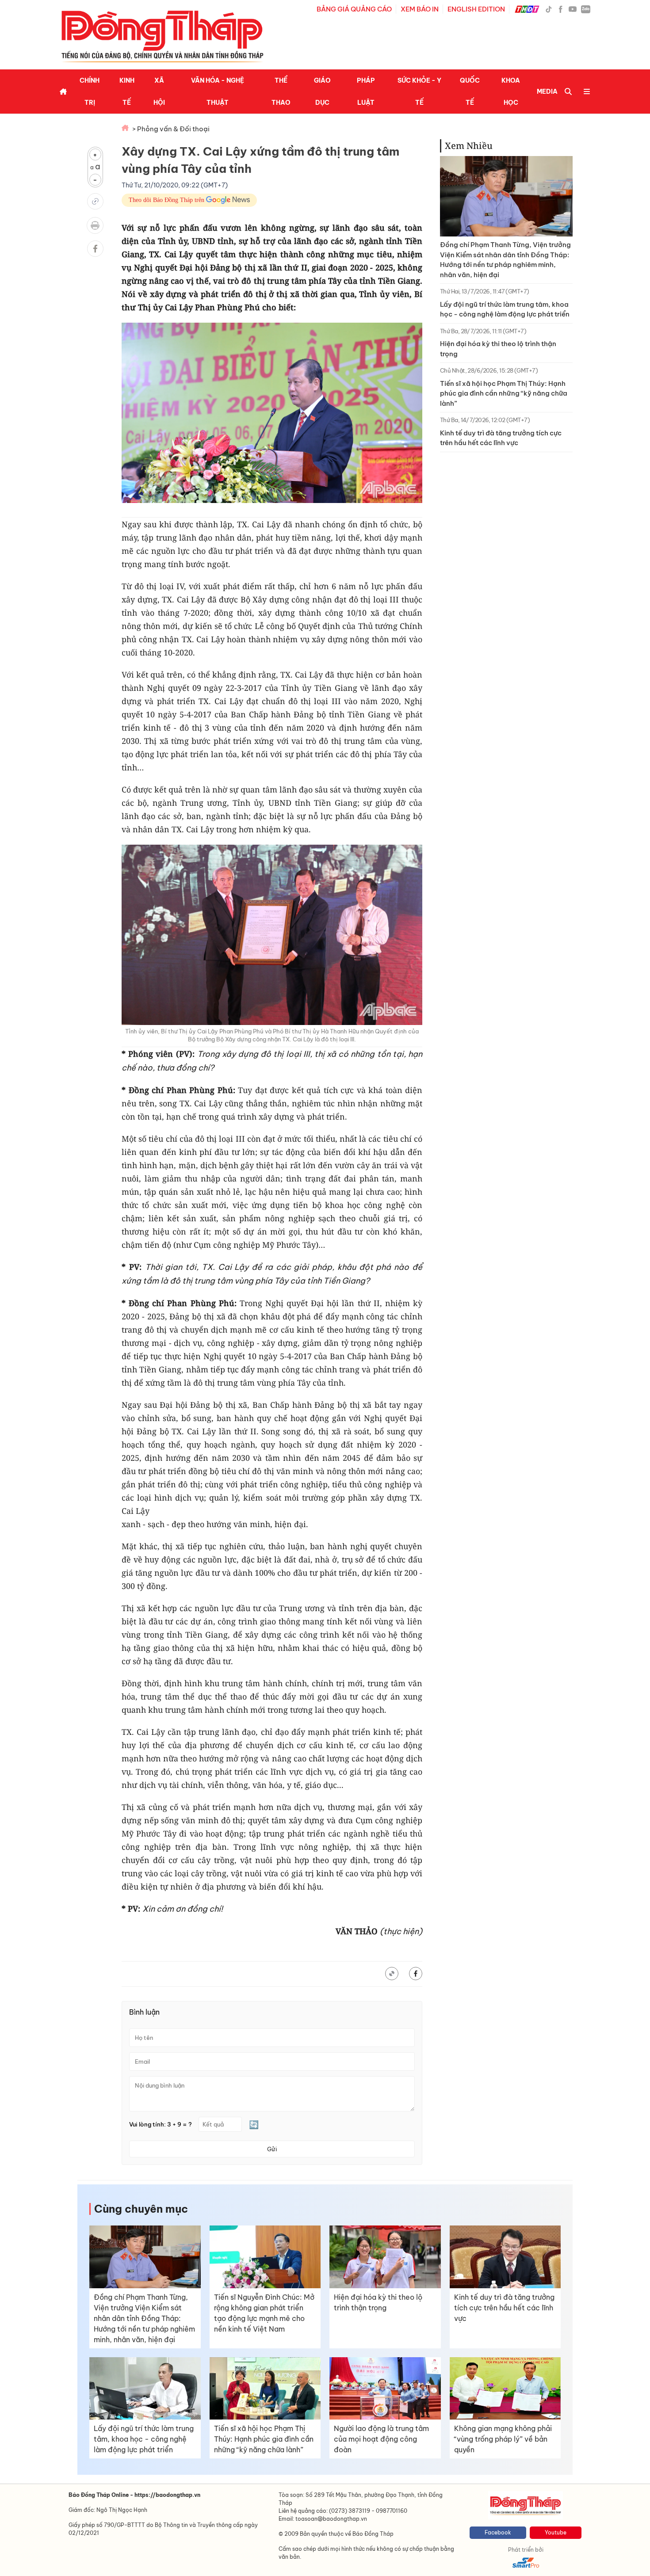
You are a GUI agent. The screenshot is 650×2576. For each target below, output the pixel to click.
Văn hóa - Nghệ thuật (218, 91)
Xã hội (159, 91)
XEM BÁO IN (420, 9)
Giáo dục (322, 91)
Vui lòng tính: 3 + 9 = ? (161, 2124)
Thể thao (281, 91)
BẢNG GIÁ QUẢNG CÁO (354, 9)
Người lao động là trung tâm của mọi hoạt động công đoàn (381, 2439)
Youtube (556, 2532)
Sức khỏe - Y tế (419, 91)
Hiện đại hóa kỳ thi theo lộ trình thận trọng (498, 349)
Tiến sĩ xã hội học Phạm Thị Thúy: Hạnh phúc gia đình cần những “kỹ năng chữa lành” (504, 393)
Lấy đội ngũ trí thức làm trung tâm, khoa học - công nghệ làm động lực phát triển (505, 309)
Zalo (586, 9)
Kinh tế (127, 91)
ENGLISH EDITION (476, 9)
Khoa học (511, 91)
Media (547, 91)
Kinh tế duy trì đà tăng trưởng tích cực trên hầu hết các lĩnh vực (501, 438)
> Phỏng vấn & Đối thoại (171, 129)
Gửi (272, 2149)
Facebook (498, 2532)
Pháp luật (366, 91)
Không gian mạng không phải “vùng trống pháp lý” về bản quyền (503, 2439)
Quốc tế (470, 91)
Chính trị (90, 91)
